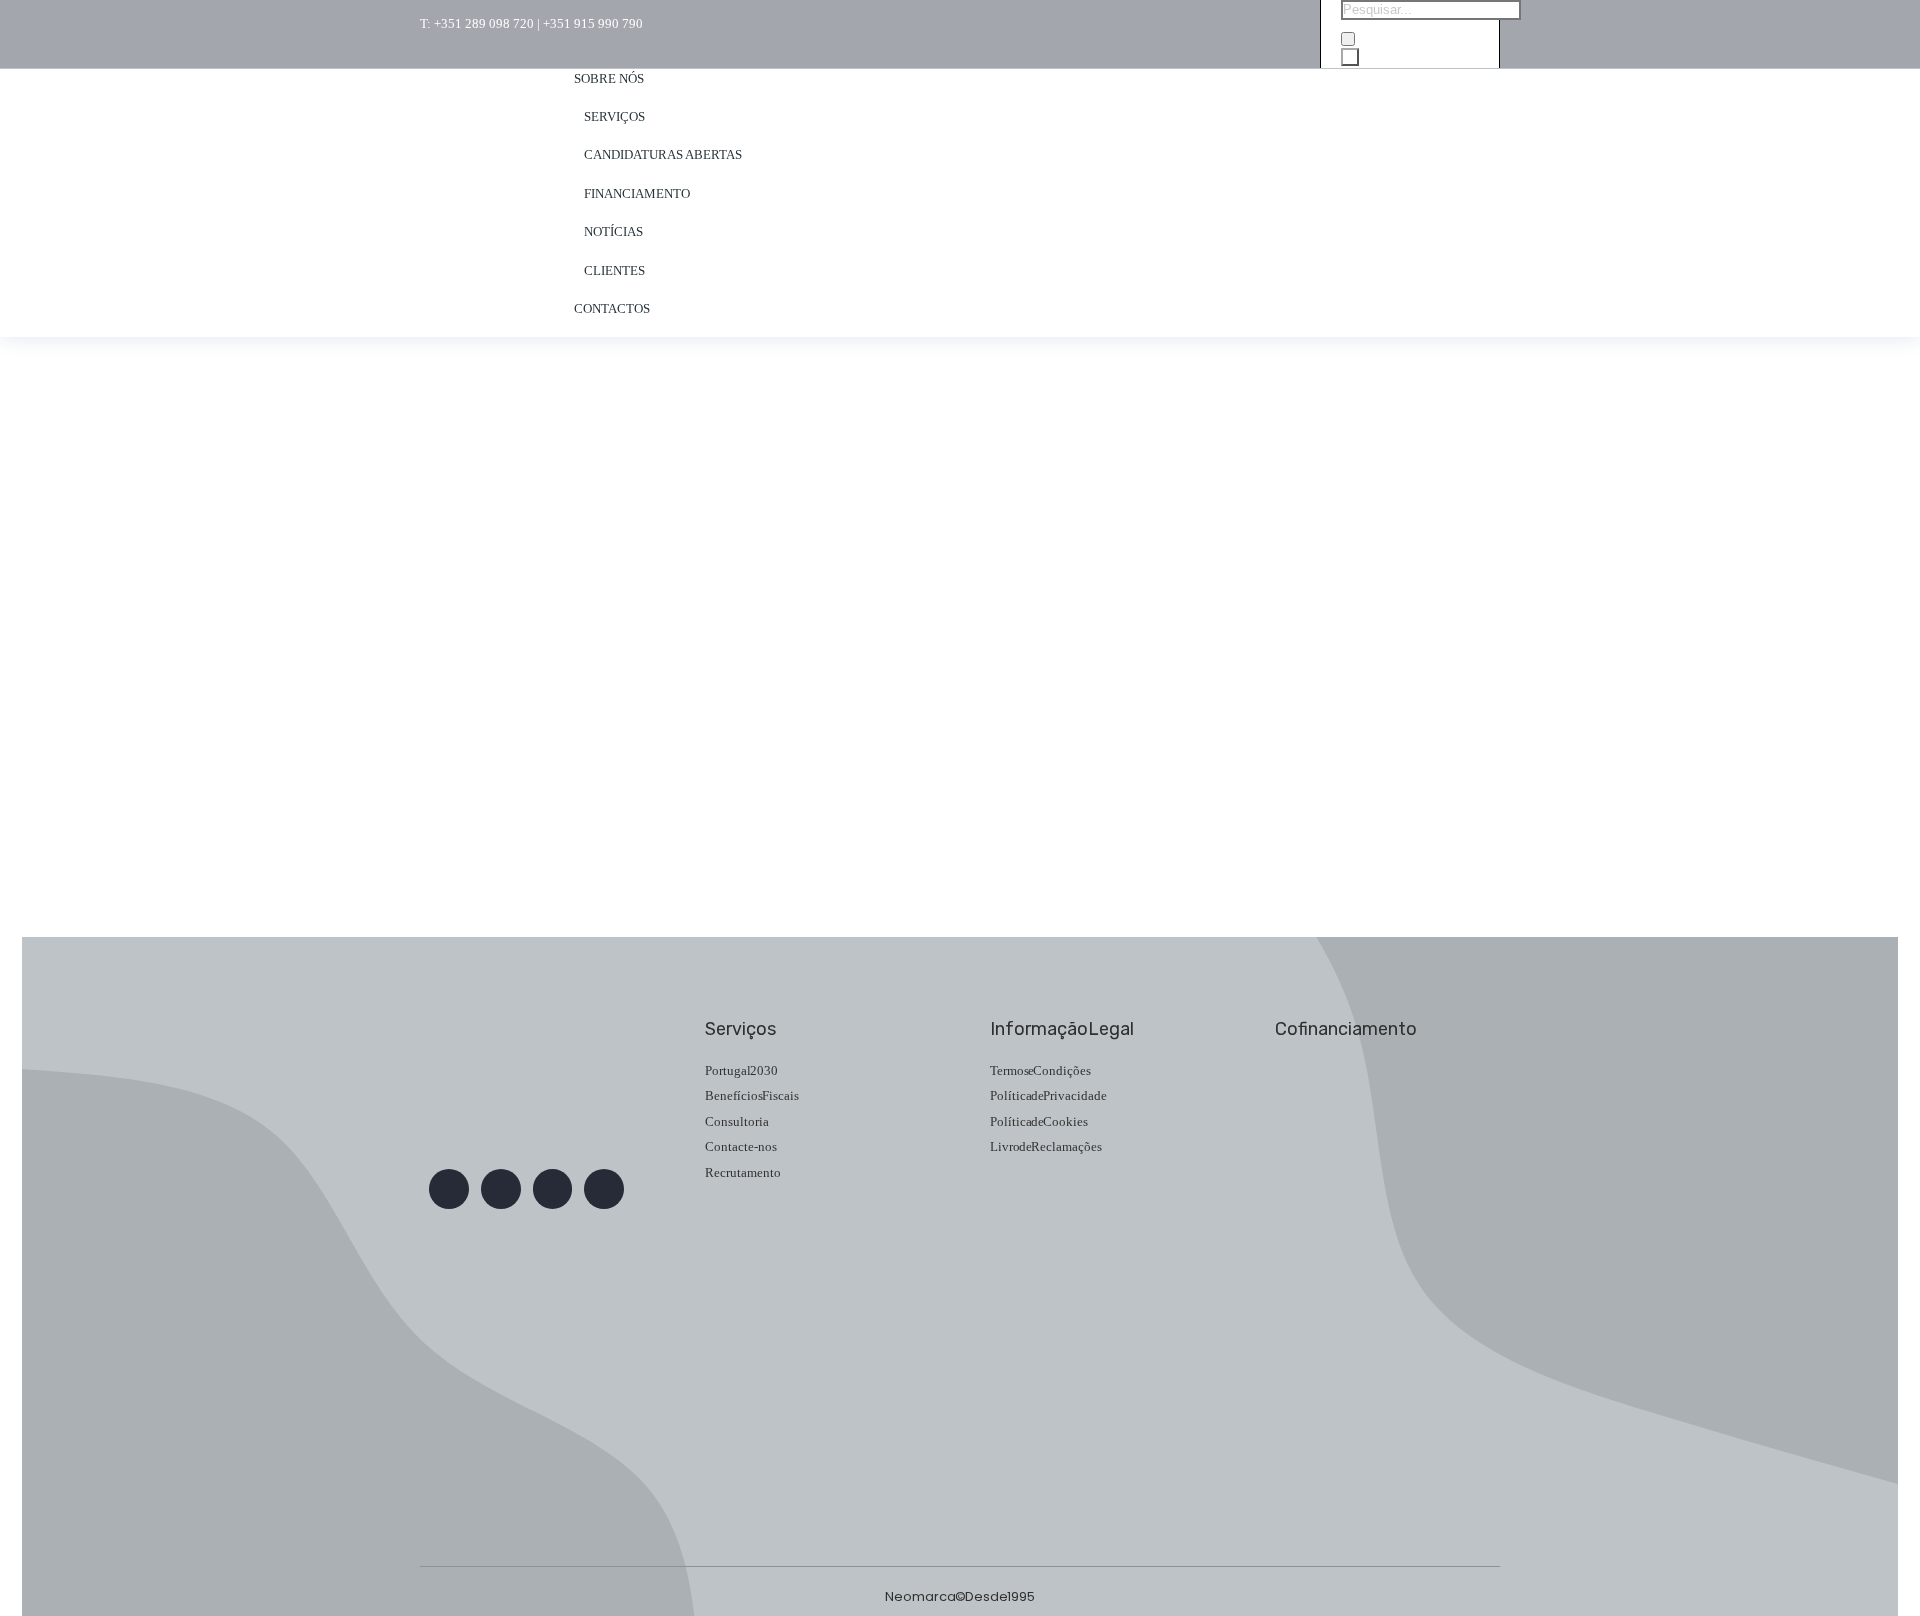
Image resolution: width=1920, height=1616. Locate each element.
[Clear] (1348, 39)
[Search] (1350, 57)
